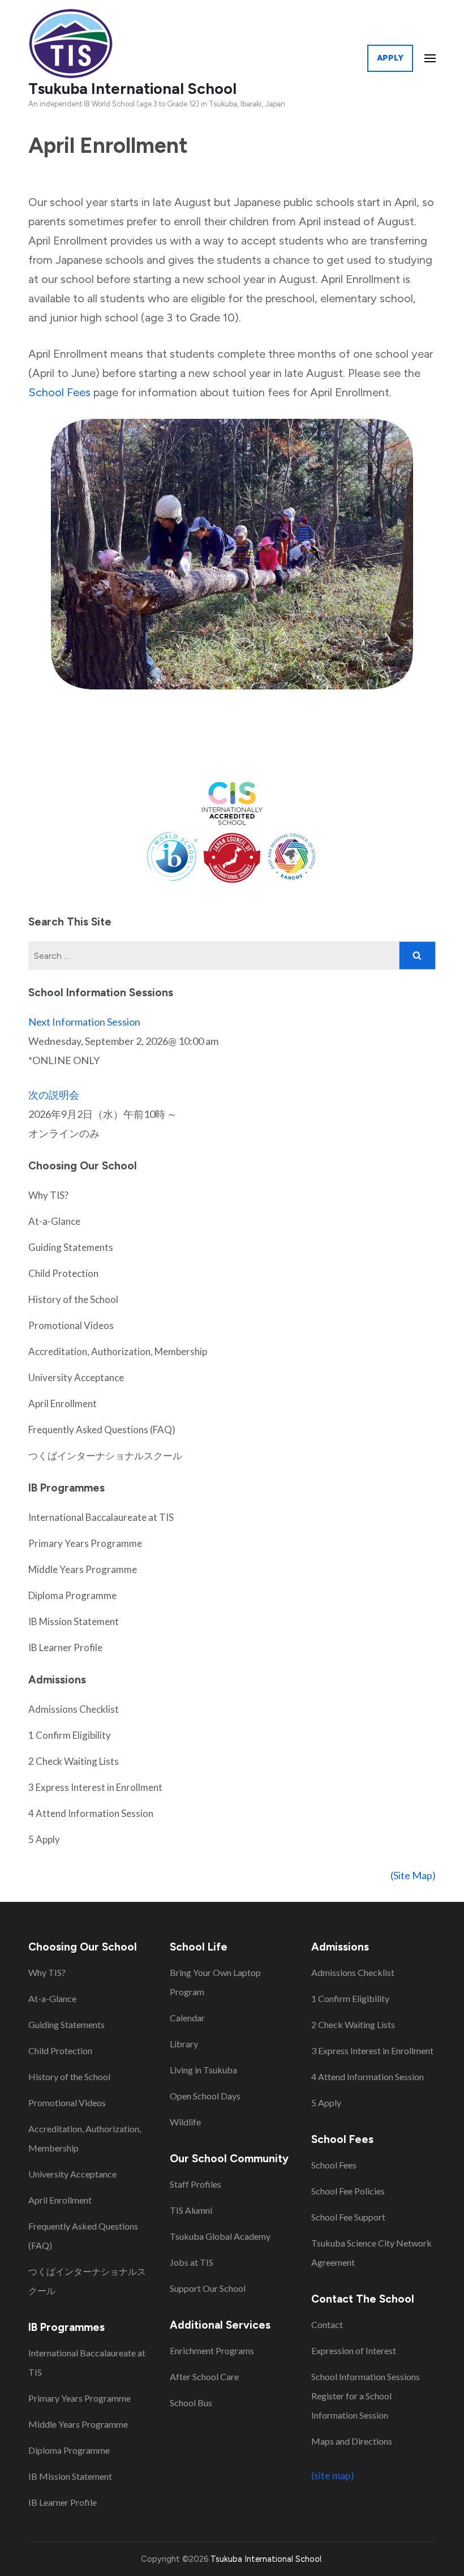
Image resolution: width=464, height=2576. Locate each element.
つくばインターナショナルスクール (105, 1456)
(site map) (333, 2475)
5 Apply (44, 1839)
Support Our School (208, 2288)
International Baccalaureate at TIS (101, 1517)
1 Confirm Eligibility (70, 1735)
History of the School (73, 1299)
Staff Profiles (196, 2184)
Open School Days (205, 2096)
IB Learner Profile (65, 1647)
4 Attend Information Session (91, 1813)
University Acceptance (76, 1377)
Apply (390, 58)
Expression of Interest (354, 2350)
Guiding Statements (71, 1247)
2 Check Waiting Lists (74, 1761)
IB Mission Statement (74, 1621)
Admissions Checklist (74, 1709)
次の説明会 (54, 1095)
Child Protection (63, 1273)
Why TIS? (48, 1195)
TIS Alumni (191, 2210)
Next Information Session (84, 1022)
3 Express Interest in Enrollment (95, 1787)
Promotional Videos (71, 1325)
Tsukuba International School (132, 89)
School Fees (59, 392)
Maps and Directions (352, 2441)
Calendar (187, 2018)
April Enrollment (63, 1403)
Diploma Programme (72, 1595)
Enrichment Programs (212, 2350)
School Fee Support (348, 2217)
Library (184, 2044)
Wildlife (185, 2122)
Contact (327, 2324)
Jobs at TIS (192, 2262)
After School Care (204, 2376)
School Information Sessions (366, 2376)
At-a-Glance (54, 1221)
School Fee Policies (348, 2191)
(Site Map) (413, 1875)
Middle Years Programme (83, 1569)
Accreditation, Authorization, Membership (118, 1351)
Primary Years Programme (85, 1543)
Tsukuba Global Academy (220, 2236)
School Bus (191, 2403)
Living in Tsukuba (203, 2070)
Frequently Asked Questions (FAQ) (102, 1430)
